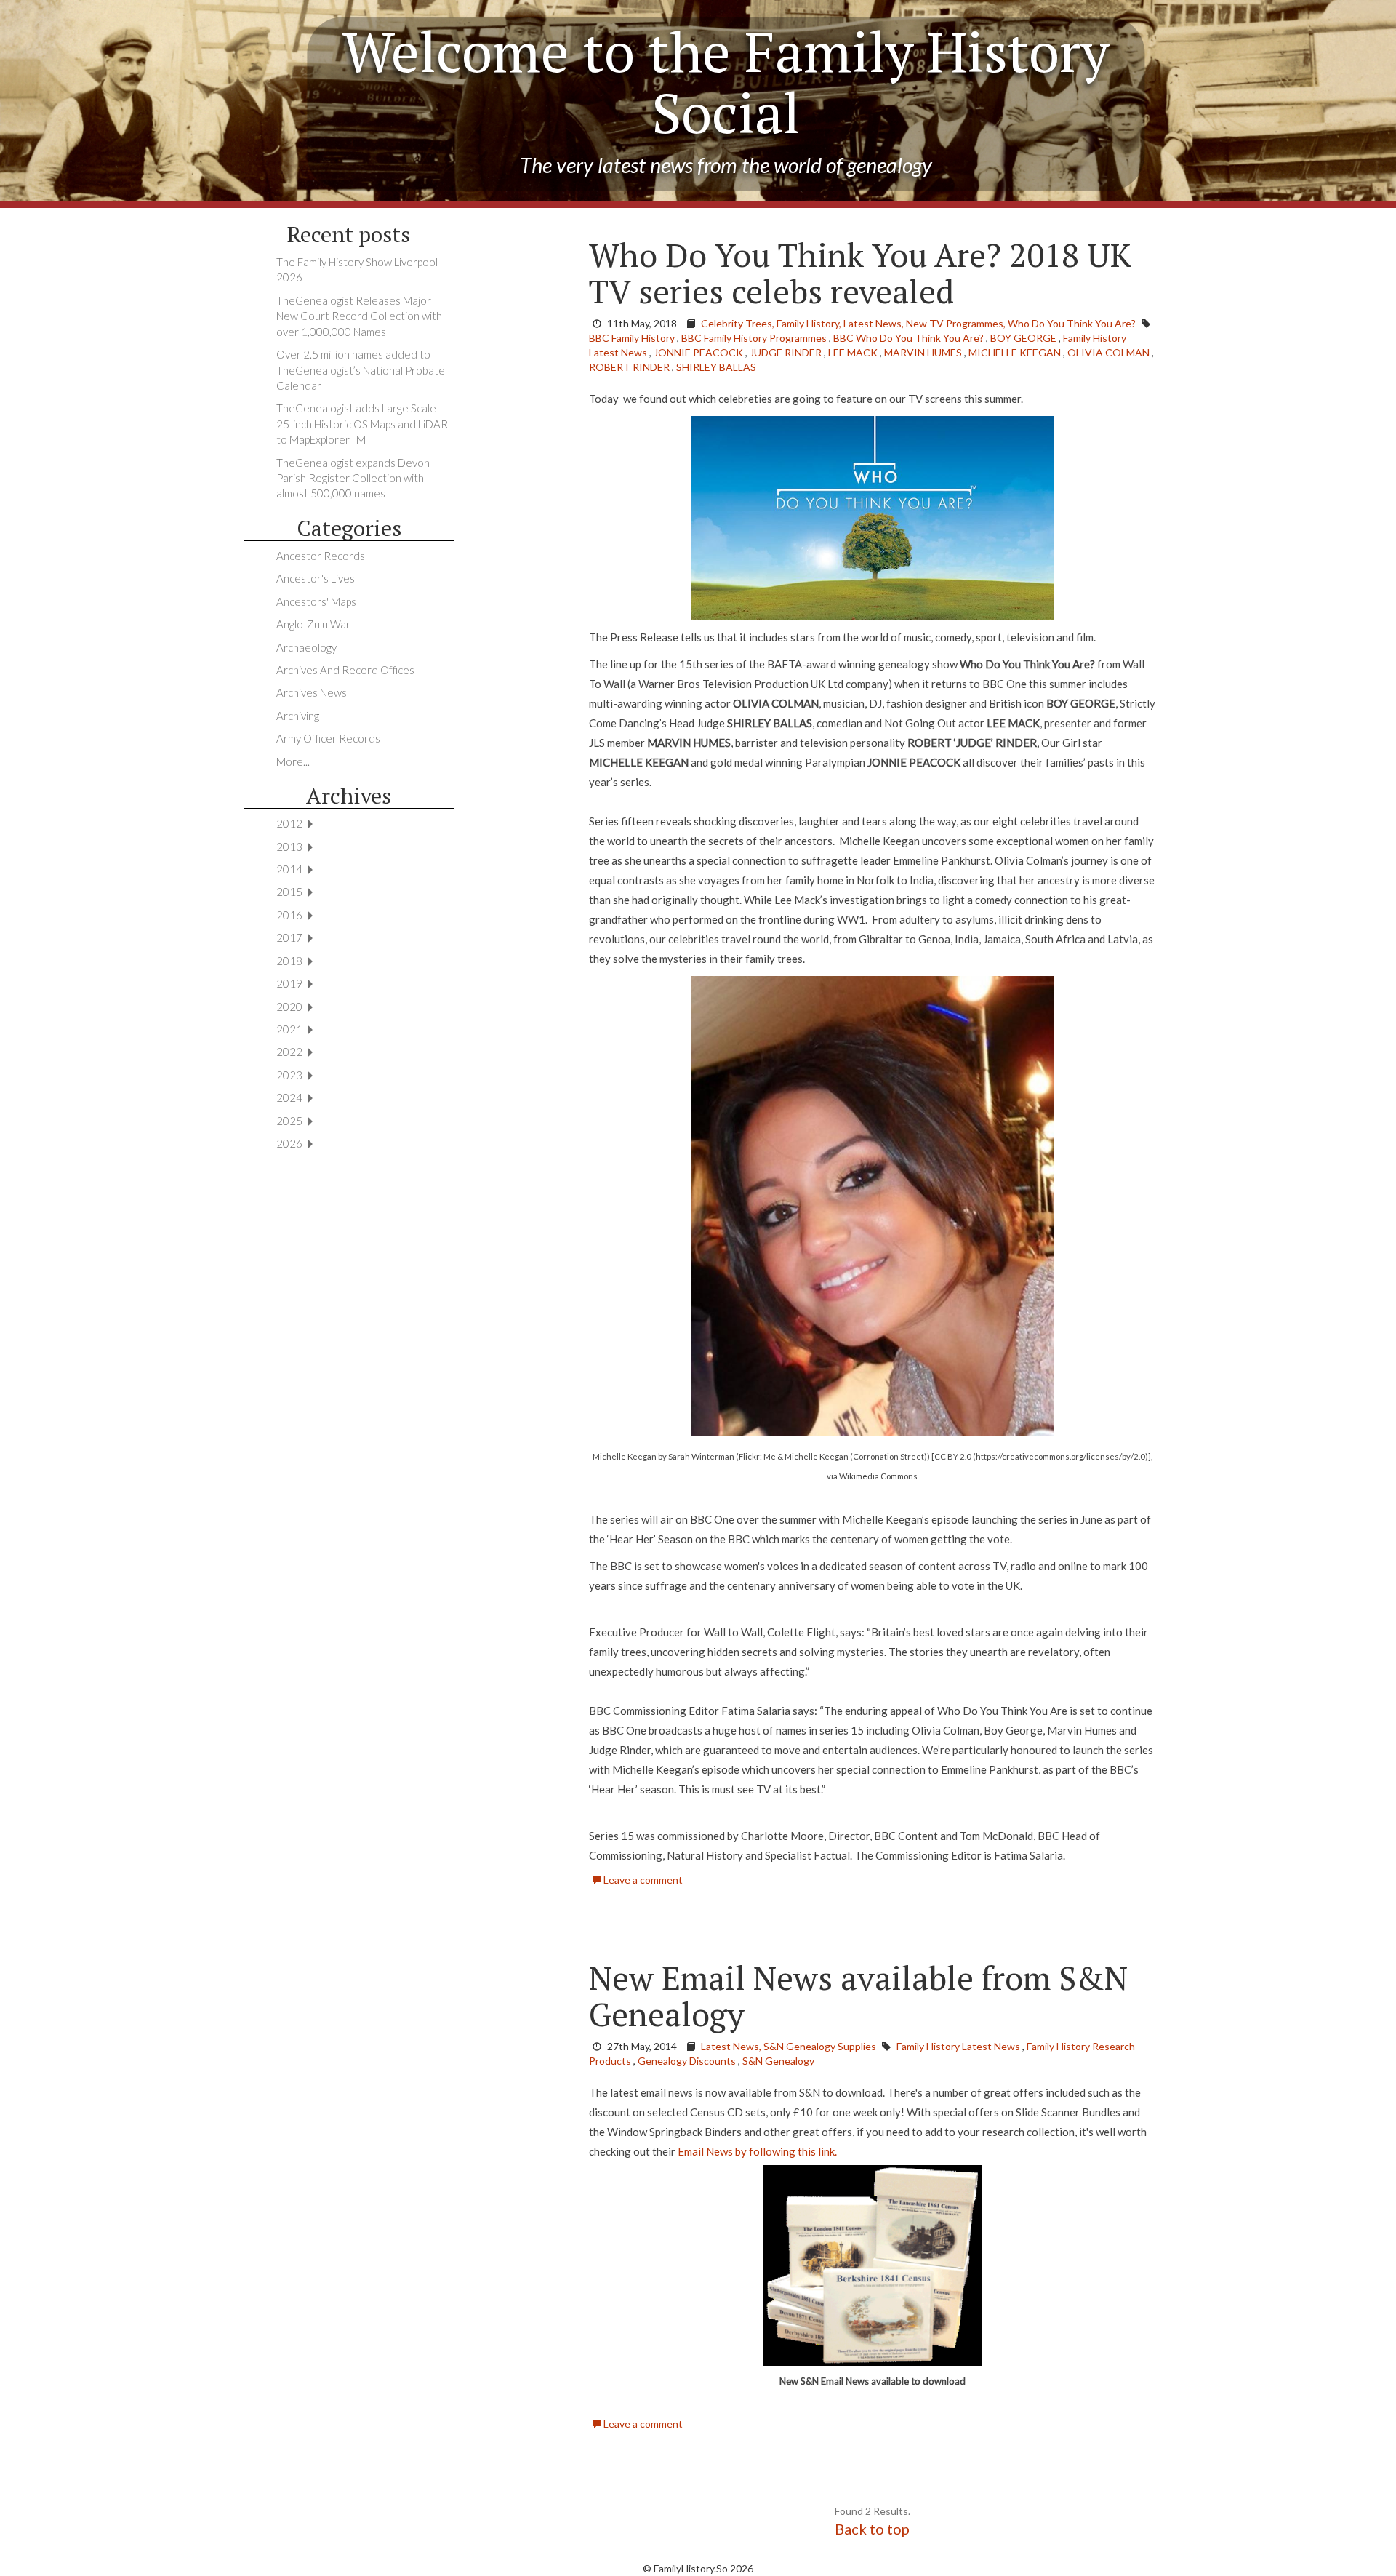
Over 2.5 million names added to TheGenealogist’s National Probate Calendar (361, 370)
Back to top (872, 2529)
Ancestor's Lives (316, 578)
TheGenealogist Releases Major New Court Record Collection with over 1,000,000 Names (359, 316)
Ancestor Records (321, 556)
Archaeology (306, 647)
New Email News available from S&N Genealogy (858, 1996)
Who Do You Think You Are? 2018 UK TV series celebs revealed (860, 273)
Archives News (312, 692)
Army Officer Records (328, 738)
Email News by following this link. (757, 2151)
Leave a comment (642, 1880)
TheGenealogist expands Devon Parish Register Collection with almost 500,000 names (353, 478)
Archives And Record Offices (345, 670)
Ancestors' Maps (316, 601)
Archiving (298, 716)
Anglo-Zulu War (313, 624)
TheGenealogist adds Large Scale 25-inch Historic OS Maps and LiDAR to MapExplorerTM (362, 424)
